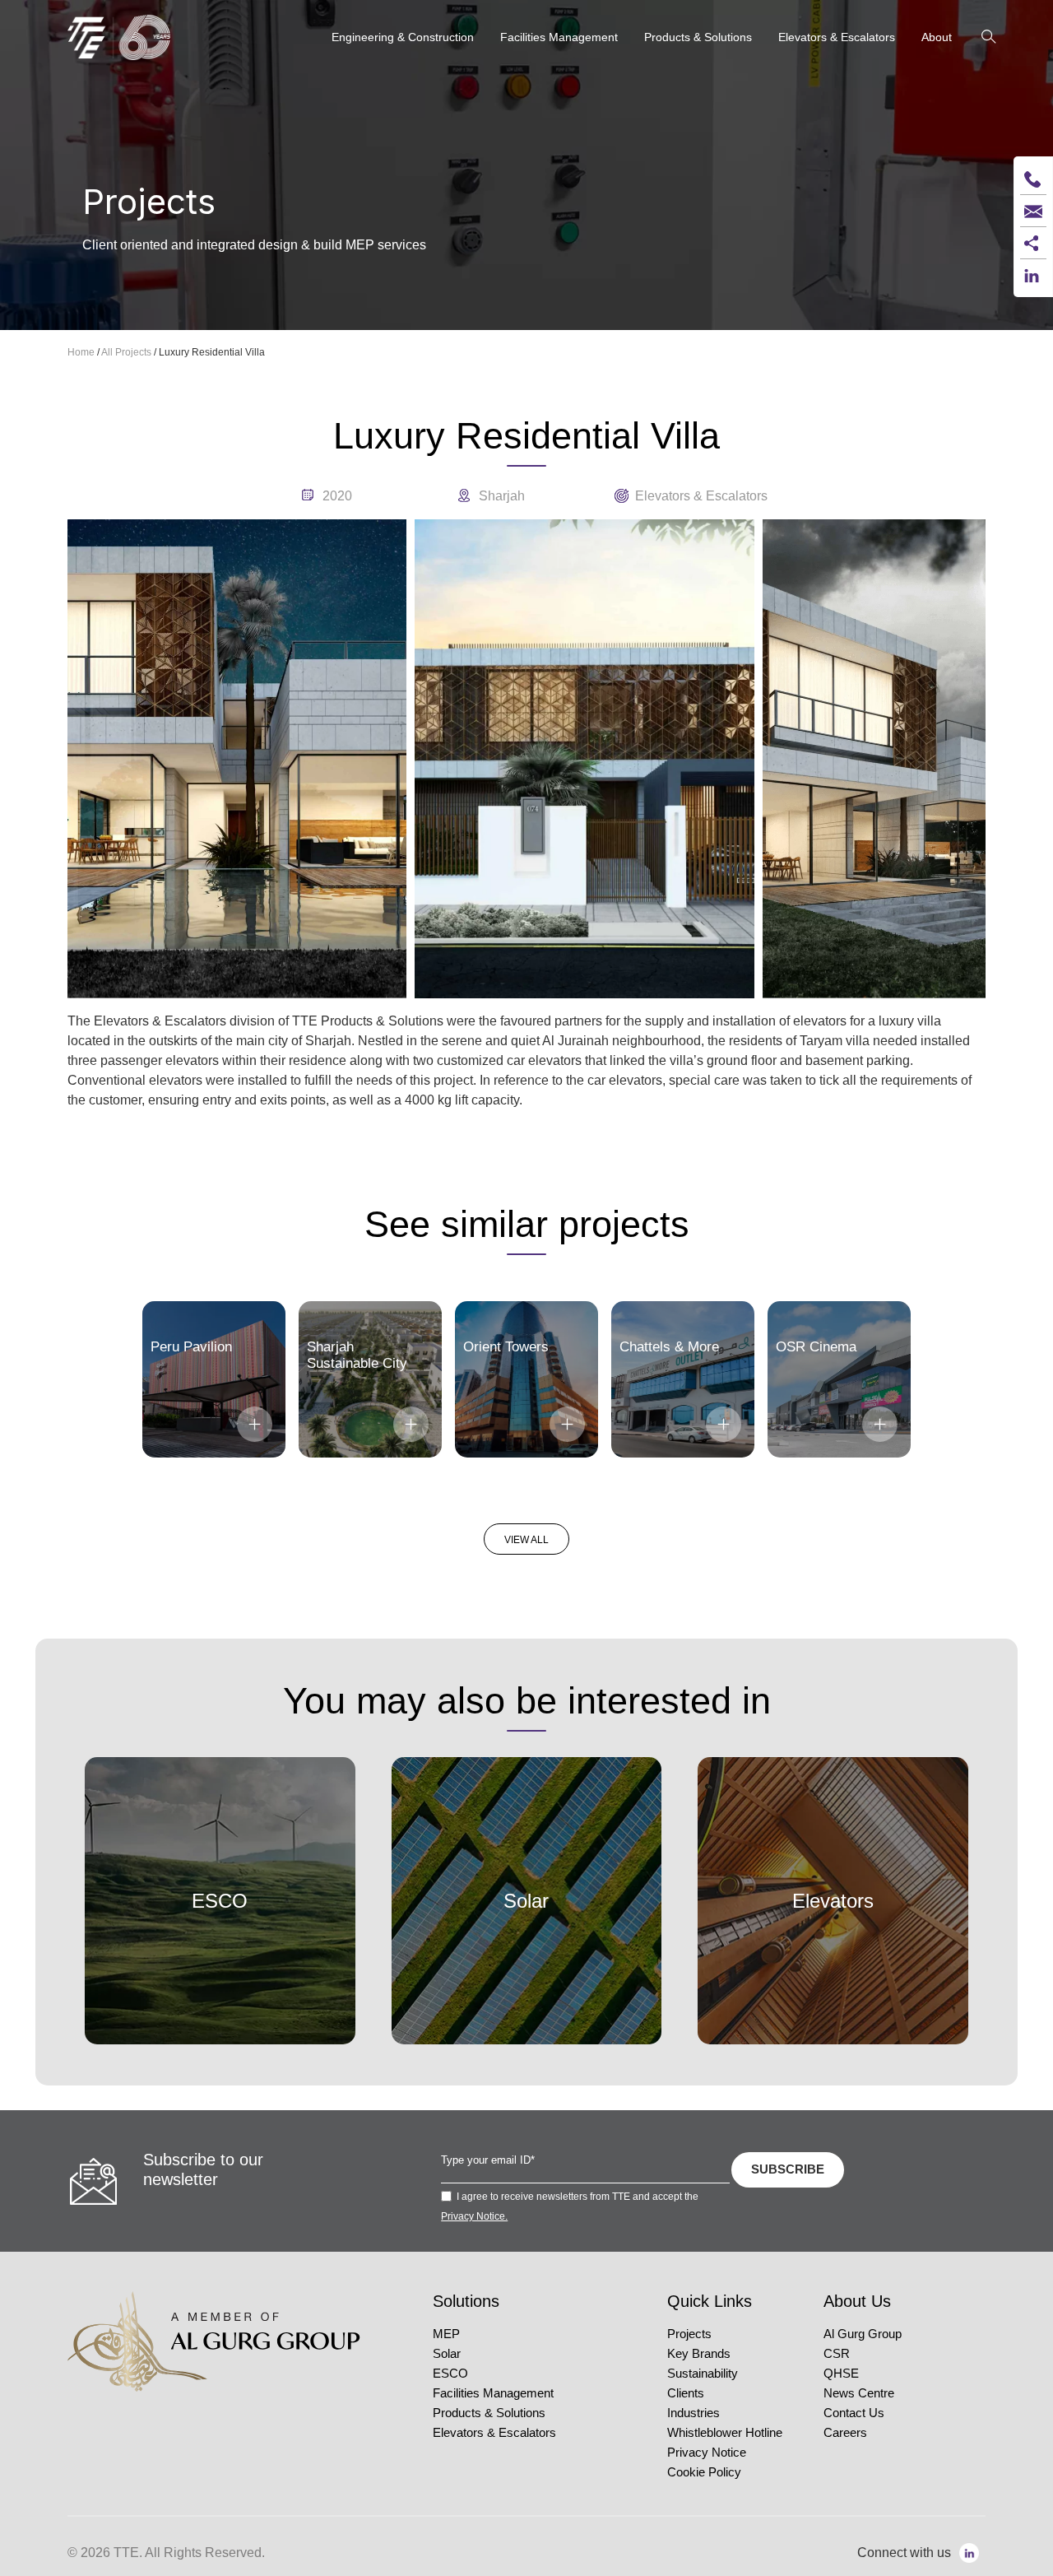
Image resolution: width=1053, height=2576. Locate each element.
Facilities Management (493, 2393)
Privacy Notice (707, 2453)
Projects (689, 2334)
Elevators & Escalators (494, 2433)
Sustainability (703, 2374)
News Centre (859, 2393)
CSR (837, 2354)
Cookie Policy (704, 2472)
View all (526, 1540)
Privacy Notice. (474, 2216)
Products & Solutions (489, 2413)
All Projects (126, 352)
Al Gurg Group (863, 2334)
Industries (693, 2413)
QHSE (841, 2374)
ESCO (450, 2374)
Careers (845, 2433)
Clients (686, 2393)
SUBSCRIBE (788, 2169)
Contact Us (854, 2413)
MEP (446, 2334)
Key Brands (699, 2354)
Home (81, 352)
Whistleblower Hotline (725, 2433)
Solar (447, 2354)
